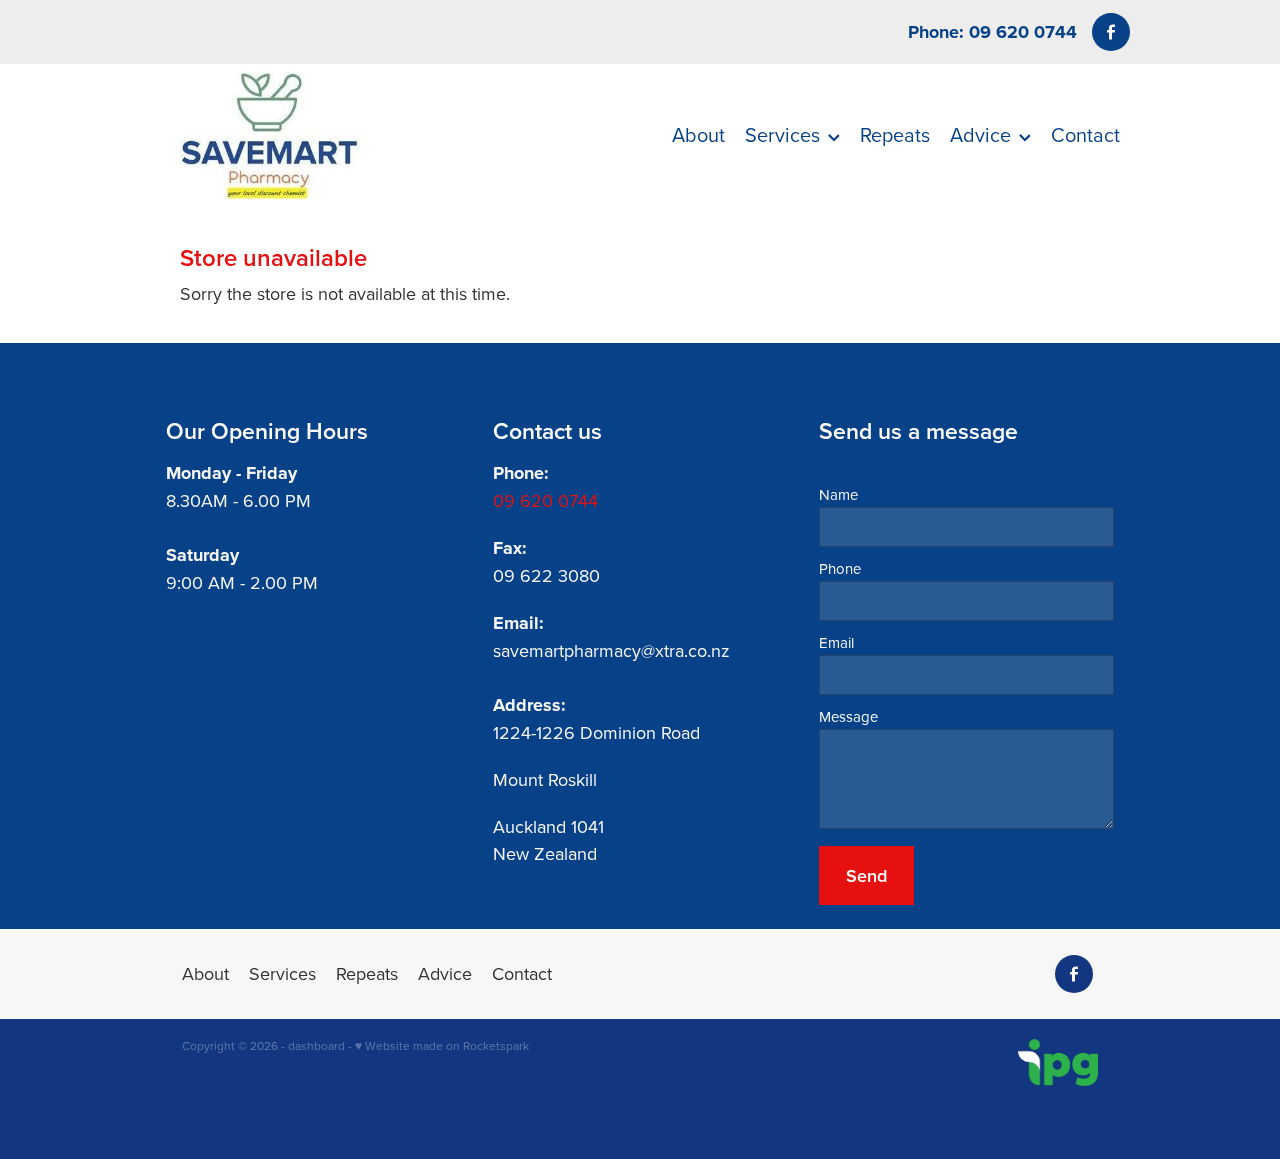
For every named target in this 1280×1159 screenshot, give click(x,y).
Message (848, 716)
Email (836, 642)
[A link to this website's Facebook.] (1111, 32)
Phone (840, 568)
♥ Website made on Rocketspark (442, 1045)
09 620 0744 (545, 500)
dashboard (316, 1045)
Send (866, 875)
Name (838, 494)
